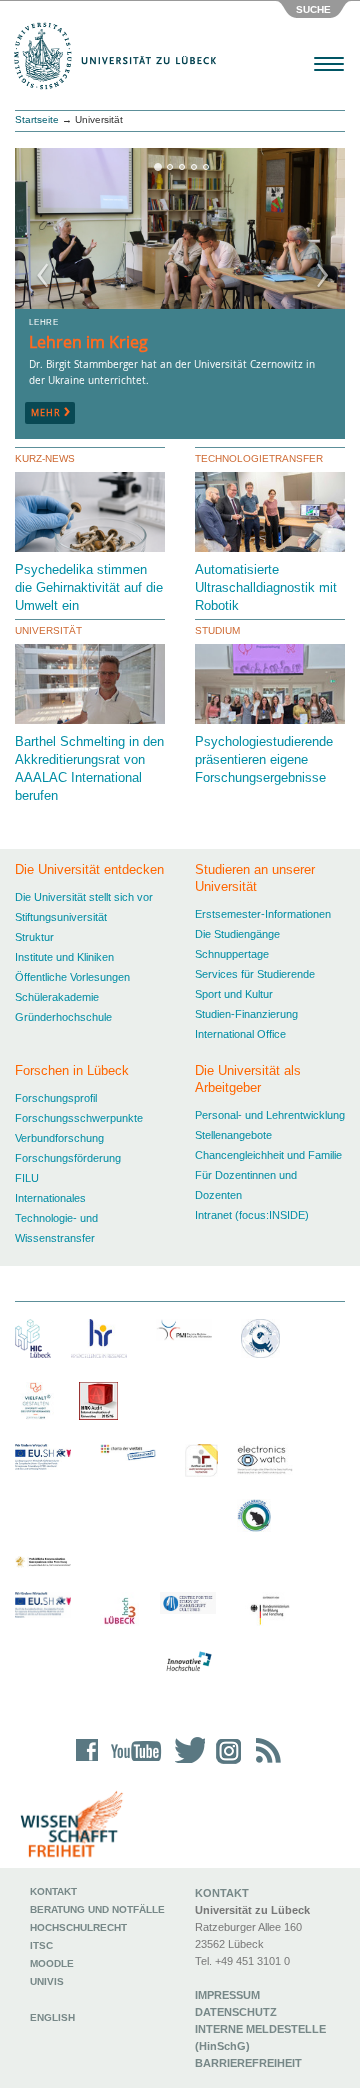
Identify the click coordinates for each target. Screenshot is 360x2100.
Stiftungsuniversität (61, 917)
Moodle (52, 1963)
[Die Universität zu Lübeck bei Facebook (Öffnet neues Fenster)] (87, 1763)
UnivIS (47, 1981)
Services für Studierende (255, 974)
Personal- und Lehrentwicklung (270, 1115)
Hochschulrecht (78, 1927)
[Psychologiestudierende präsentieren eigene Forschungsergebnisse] (272, 701)
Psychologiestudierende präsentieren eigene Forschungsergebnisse (264, 759)
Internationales (50, 1198)
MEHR (50, 412)
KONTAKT (222, 1893)
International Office (240, 1034)
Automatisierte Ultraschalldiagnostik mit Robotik (266, 587)
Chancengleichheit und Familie (268, 1155)
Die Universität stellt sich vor (84, 897)
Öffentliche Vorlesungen (72, 977)
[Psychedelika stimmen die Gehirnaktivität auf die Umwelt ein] (92, 523)
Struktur (34, 937)
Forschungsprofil (56, 1098)
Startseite (37, 119)
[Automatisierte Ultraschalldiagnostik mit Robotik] (272, 517)
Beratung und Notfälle (97, 1909)
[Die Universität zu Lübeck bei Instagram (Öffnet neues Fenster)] (225, 1763)
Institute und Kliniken (64, 957)
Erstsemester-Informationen (263, 914)
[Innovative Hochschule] (188, 1662)
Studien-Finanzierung (246, 1014)
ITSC (41, 1945)
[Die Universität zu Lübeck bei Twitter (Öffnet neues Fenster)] (185, 1763)
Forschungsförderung (68, 1158)
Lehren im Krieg (88, 342)
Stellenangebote (233, 1135)
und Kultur (248, 994)
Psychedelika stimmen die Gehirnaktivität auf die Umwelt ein (89, 587)
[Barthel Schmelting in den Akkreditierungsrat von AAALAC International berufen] (92, 687)
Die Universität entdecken (89, 869)
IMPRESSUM (227, 1995)
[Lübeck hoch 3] (119, 1611)
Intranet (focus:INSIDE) (252, 1215)
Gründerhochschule (63, 1017)
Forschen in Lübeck (72, 1070)
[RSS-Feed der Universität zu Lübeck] (265, 1763)
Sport (208, 994)
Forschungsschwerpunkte (79, 1118)
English (54, 2017)
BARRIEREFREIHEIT (248, 2063)
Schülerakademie (57, 997)
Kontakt (53, 1891)
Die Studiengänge (237, 934)
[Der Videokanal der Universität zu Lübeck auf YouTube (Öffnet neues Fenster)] (132, 1763)
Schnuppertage (232, 954)
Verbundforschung (59, 1138)
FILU (27, 1178)
